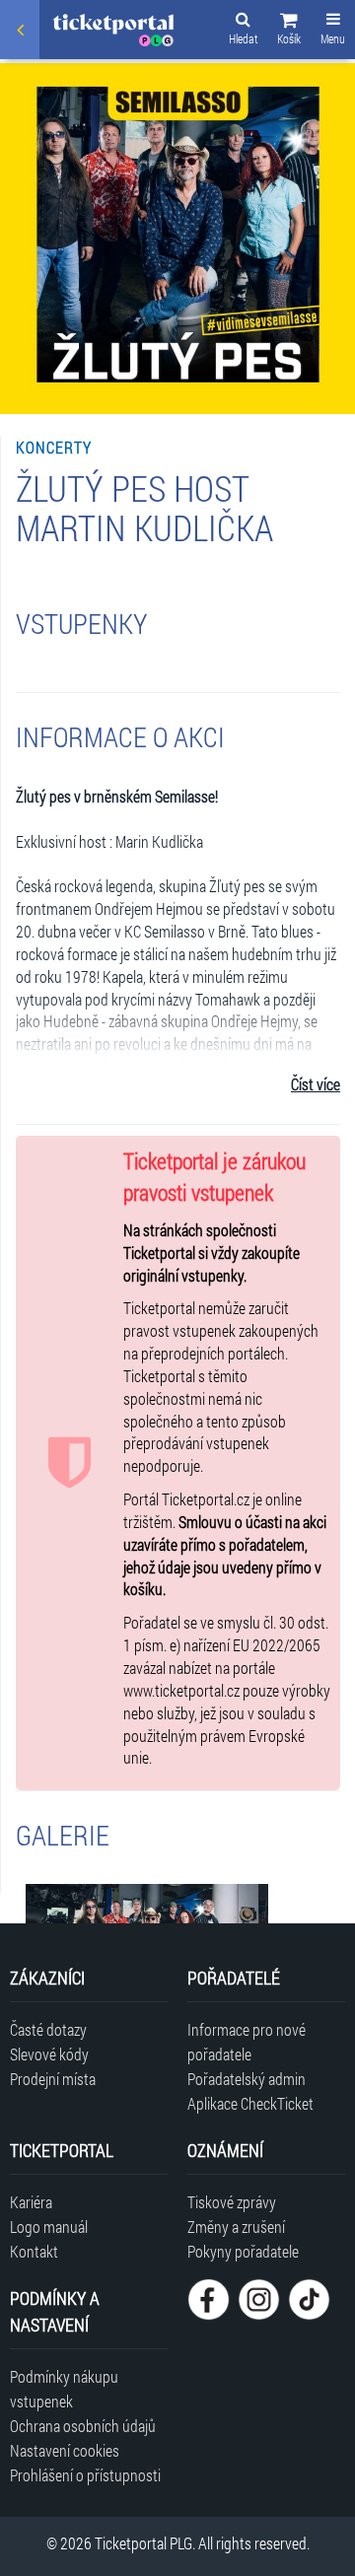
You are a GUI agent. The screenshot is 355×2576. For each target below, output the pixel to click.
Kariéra (31, 2202)
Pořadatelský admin (247, 2079)
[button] (289, 32)
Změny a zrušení (236, 2227)
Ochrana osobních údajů (83, 2426)
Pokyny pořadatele (243, 2251)
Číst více (316, 1084)
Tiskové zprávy (232, 2202)
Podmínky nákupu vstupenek (64, 2389)
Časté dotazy (48, 2029)
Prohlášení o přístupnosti (85, 2475)
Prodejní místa (53, 2079)
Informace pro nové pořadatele (247, 2042)
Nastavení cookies (65, 2450)
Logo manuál (49, 2227)
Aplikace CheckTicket (250, 2103)
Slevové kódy (49, 2054)
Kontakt (34, 2251)
